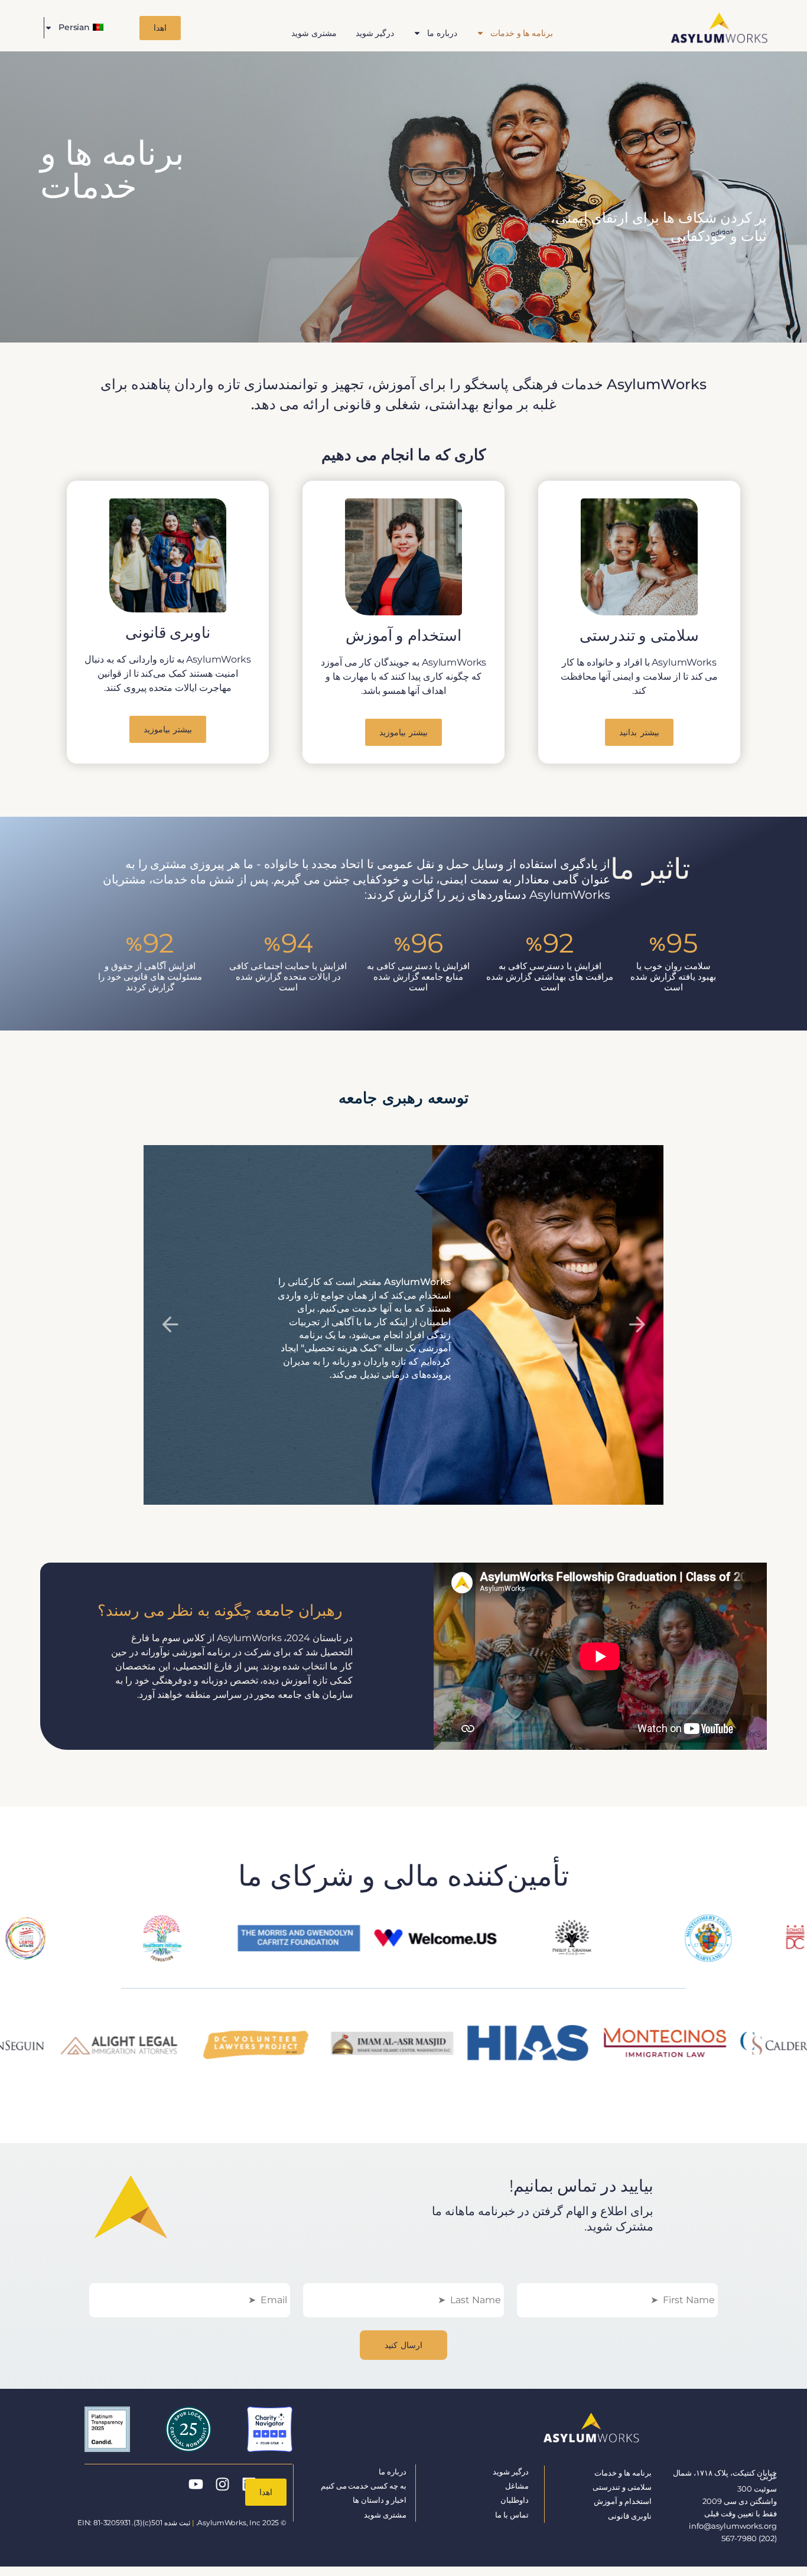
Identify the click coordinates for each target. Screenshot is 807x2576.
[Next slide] (637, 1325)
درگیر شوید (375, 33)
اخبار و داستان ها (380, 2500)
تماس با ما (512, 2515)
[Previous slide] (170, 1325)
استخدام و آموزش (623, 2501)
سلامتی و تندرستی (622, 2487)
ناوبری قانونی (630, 2516)
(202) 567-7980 (749, 2538)
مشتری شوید (314, 33)
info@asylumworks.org (733, 2526)
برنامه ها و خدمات (522, 33)
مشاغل (517, 2486)
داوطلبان (515, 2500)
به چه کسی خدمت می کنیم (364, 2486)
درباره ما (442, 33)
